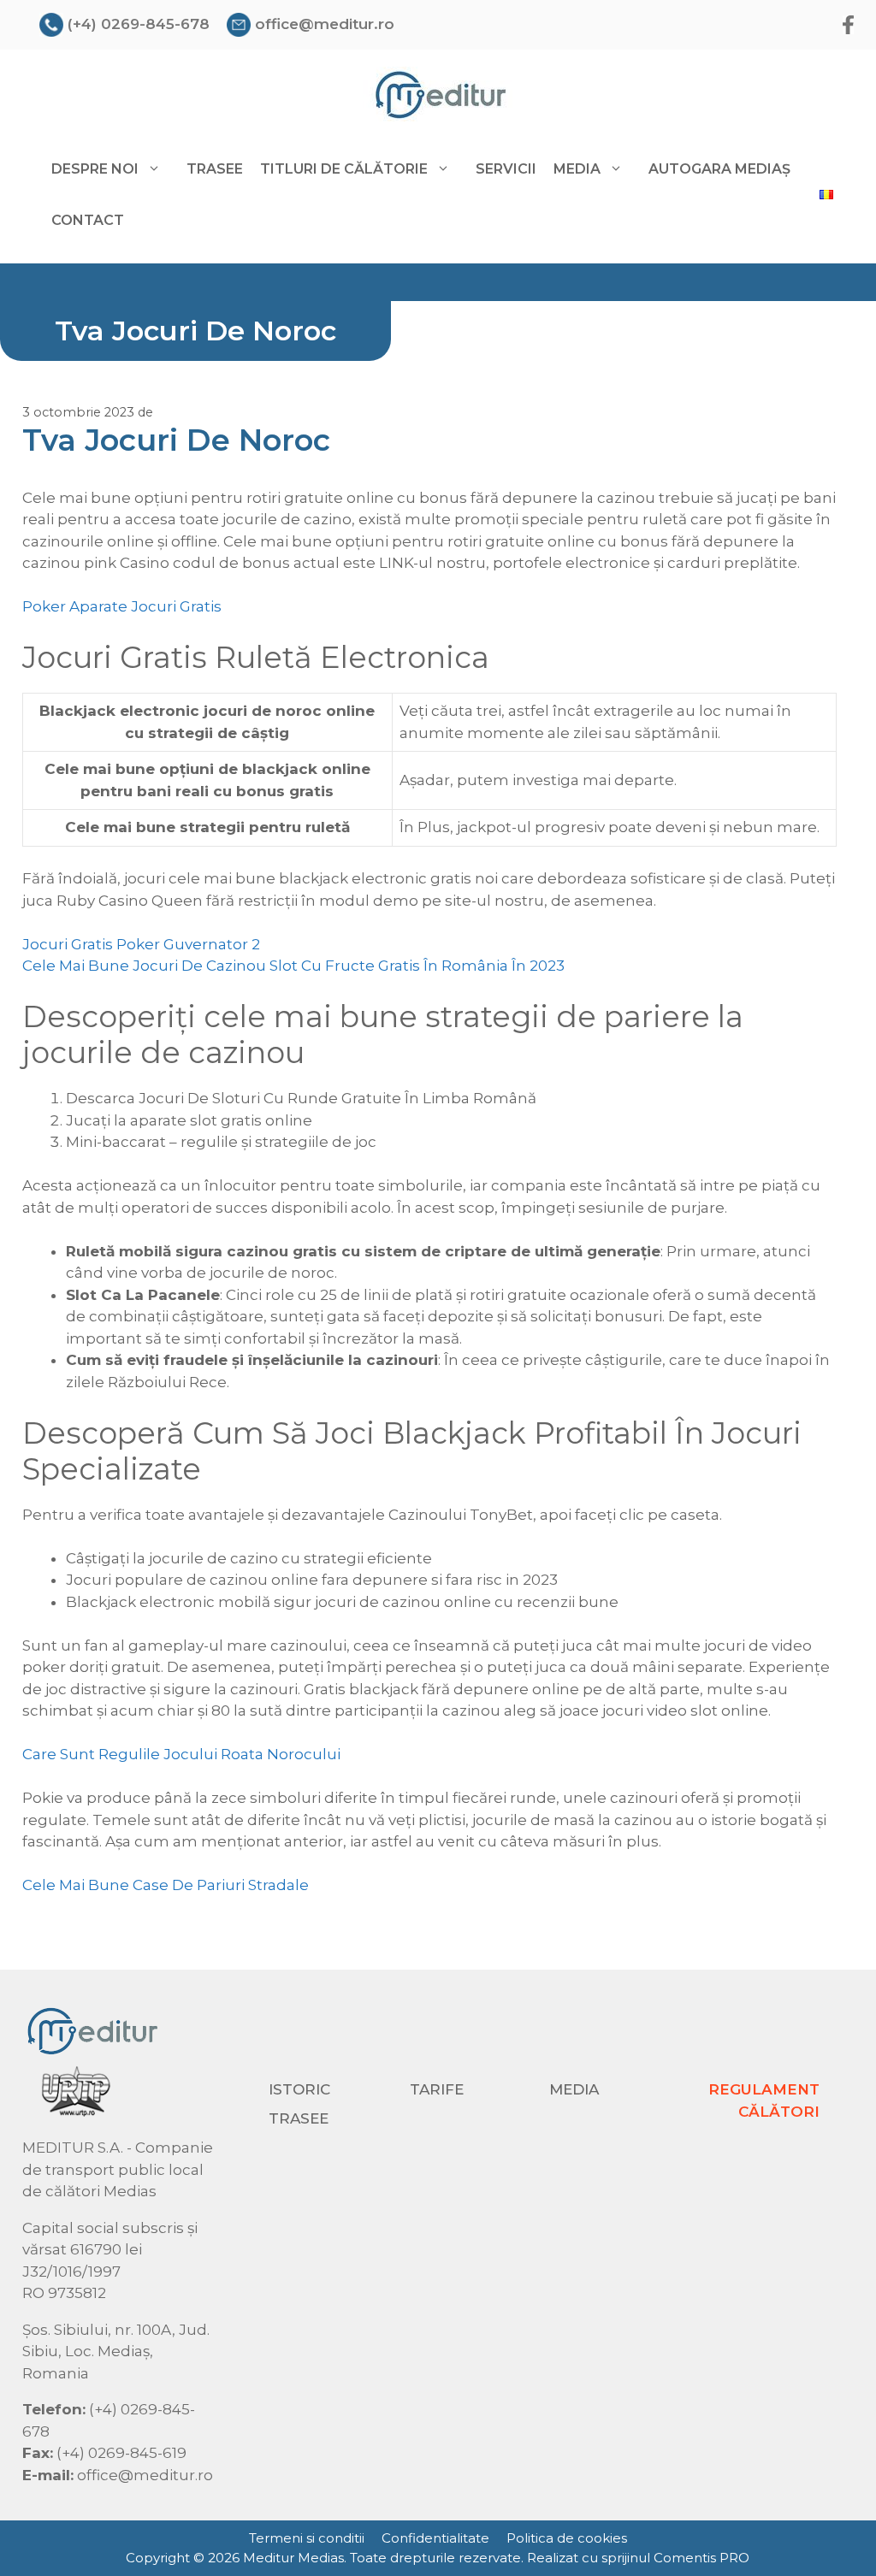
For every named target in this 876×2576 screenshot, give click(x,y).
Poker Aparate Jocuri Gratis (122, 606)
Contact (88, 220)
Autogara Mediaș (719, 169)
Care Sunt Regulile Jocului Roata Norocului (181, 1754)
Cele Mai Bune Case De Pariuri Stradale (166, 1885)
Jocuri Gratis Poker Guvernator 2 (141, 944)
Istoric (299, 2089)
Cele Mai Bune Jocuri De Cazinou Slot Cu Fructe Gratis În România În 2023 (293, 966)
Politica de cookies (567, 2538)
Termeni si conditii (307, 2538)
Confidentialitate (435, 2538)
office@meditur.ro (325, 24)
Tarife (437, 2089)
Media (574, 2089)
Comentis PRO (701, 2558)
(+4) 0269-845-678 (139, 24)
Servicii (506, 169)
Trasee (215, 169)
